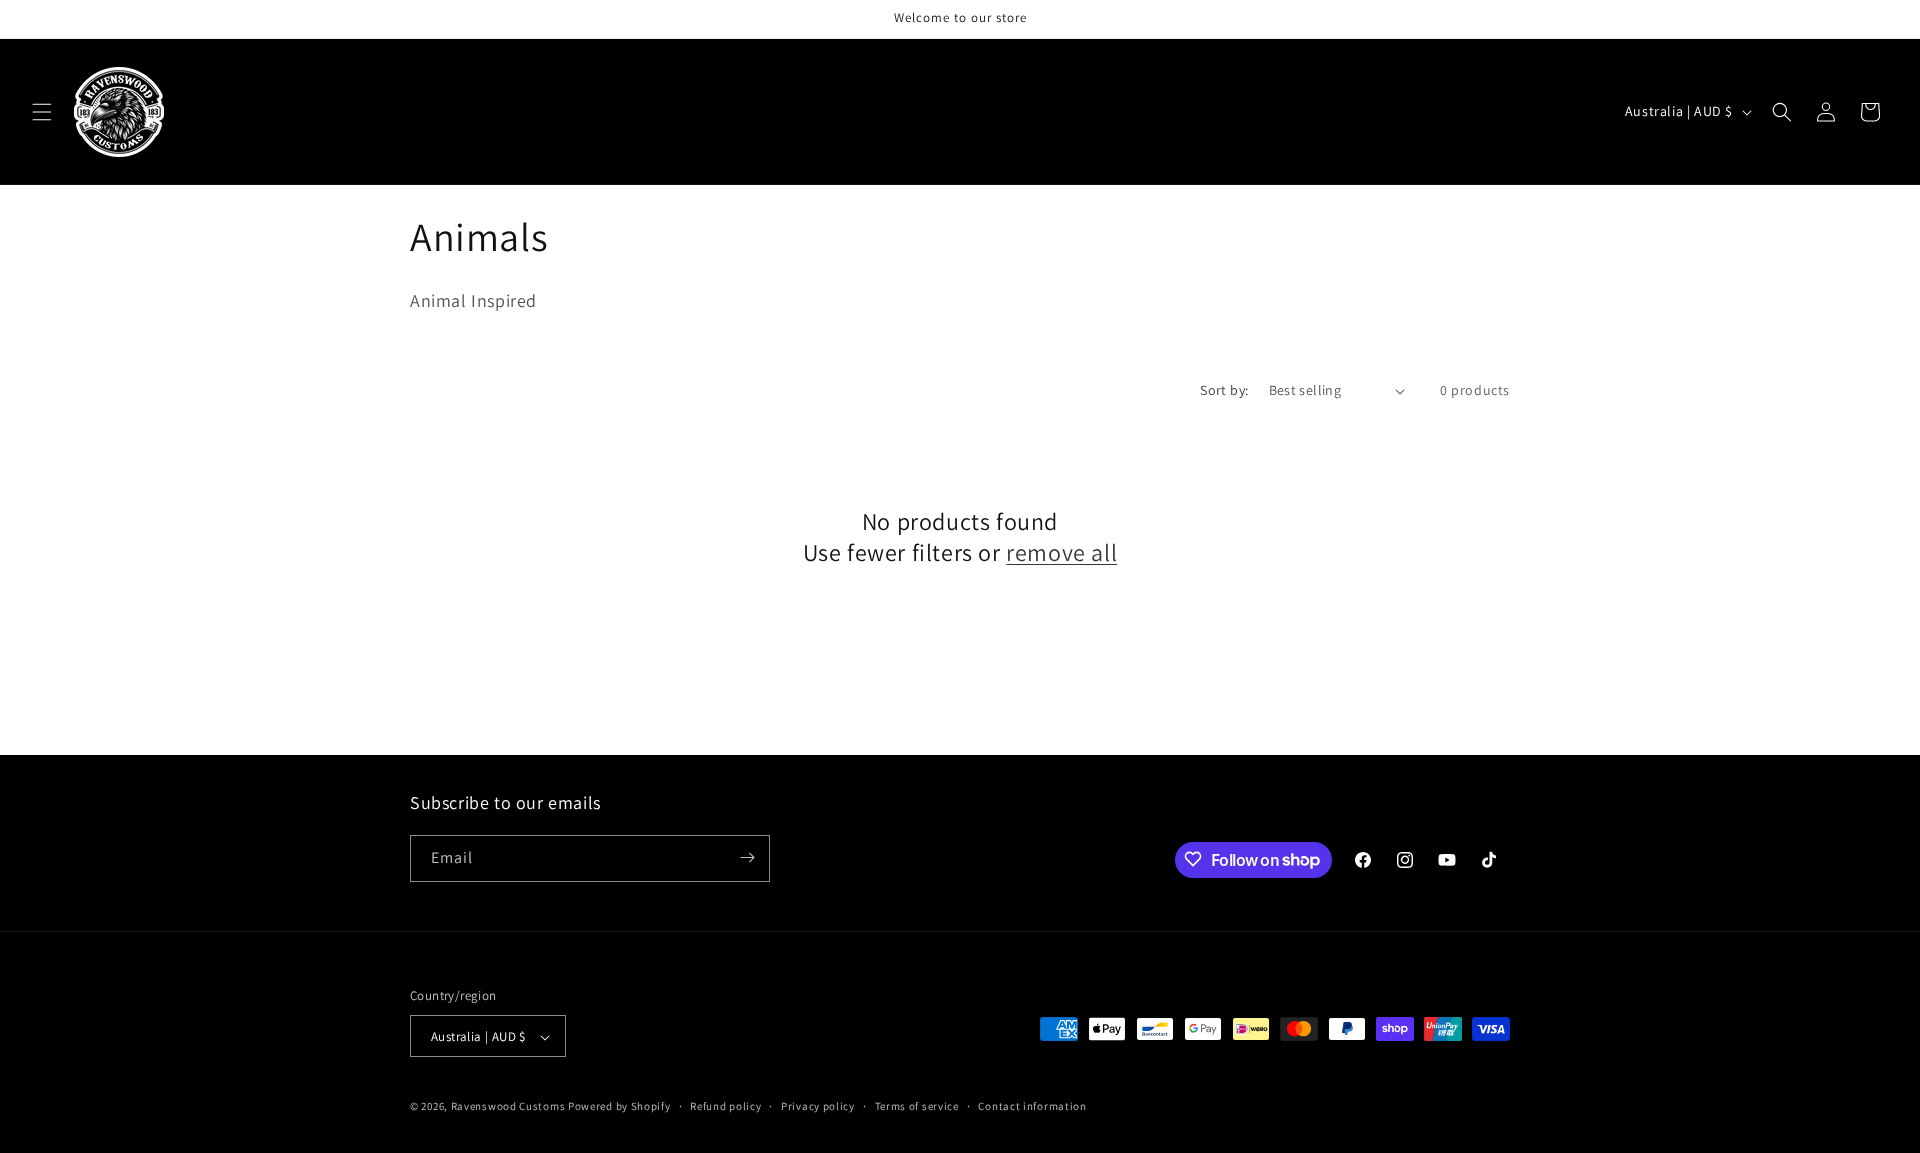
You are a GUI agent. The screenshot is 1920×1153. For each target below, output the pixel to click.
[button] (42, 112)
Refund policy (725, 1106)
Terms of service (917, 1106)
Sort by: (1224, 390)
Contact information (1032, 1106)
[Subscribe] (747, 857)
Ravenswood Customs (508, 1107)
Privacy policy (818, 1106)
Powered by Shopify (619, 1107)
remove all (1061, 552)
